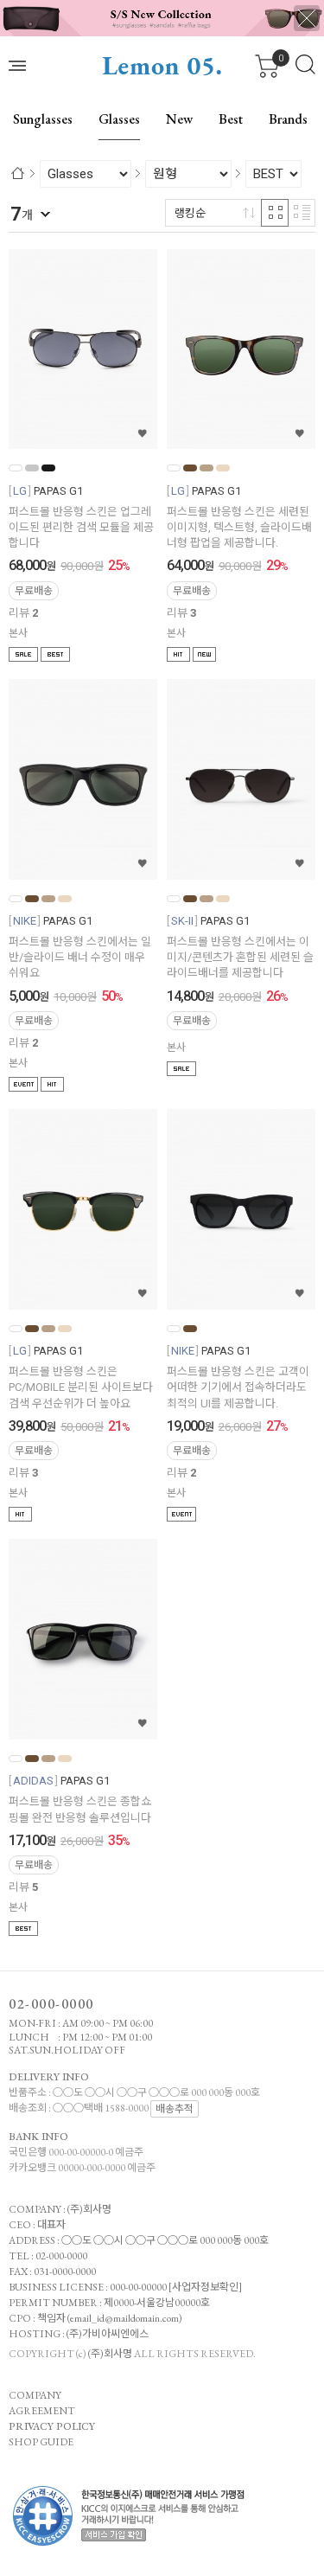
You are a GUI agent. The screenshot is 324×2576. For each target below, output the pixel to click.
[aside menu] (17, 66)
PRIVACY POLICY (52, 2426)
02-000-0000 (51, 2004)
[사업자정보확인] (205, 2287)
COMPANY (35, 2395)
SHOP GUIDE (41, 2442)
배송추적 (175, 2109)
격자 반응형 (275, 213)
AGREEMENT (42, 2411)
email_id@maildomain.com (124, 2318)
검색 (305, 64)
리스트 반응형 (302, 213)
